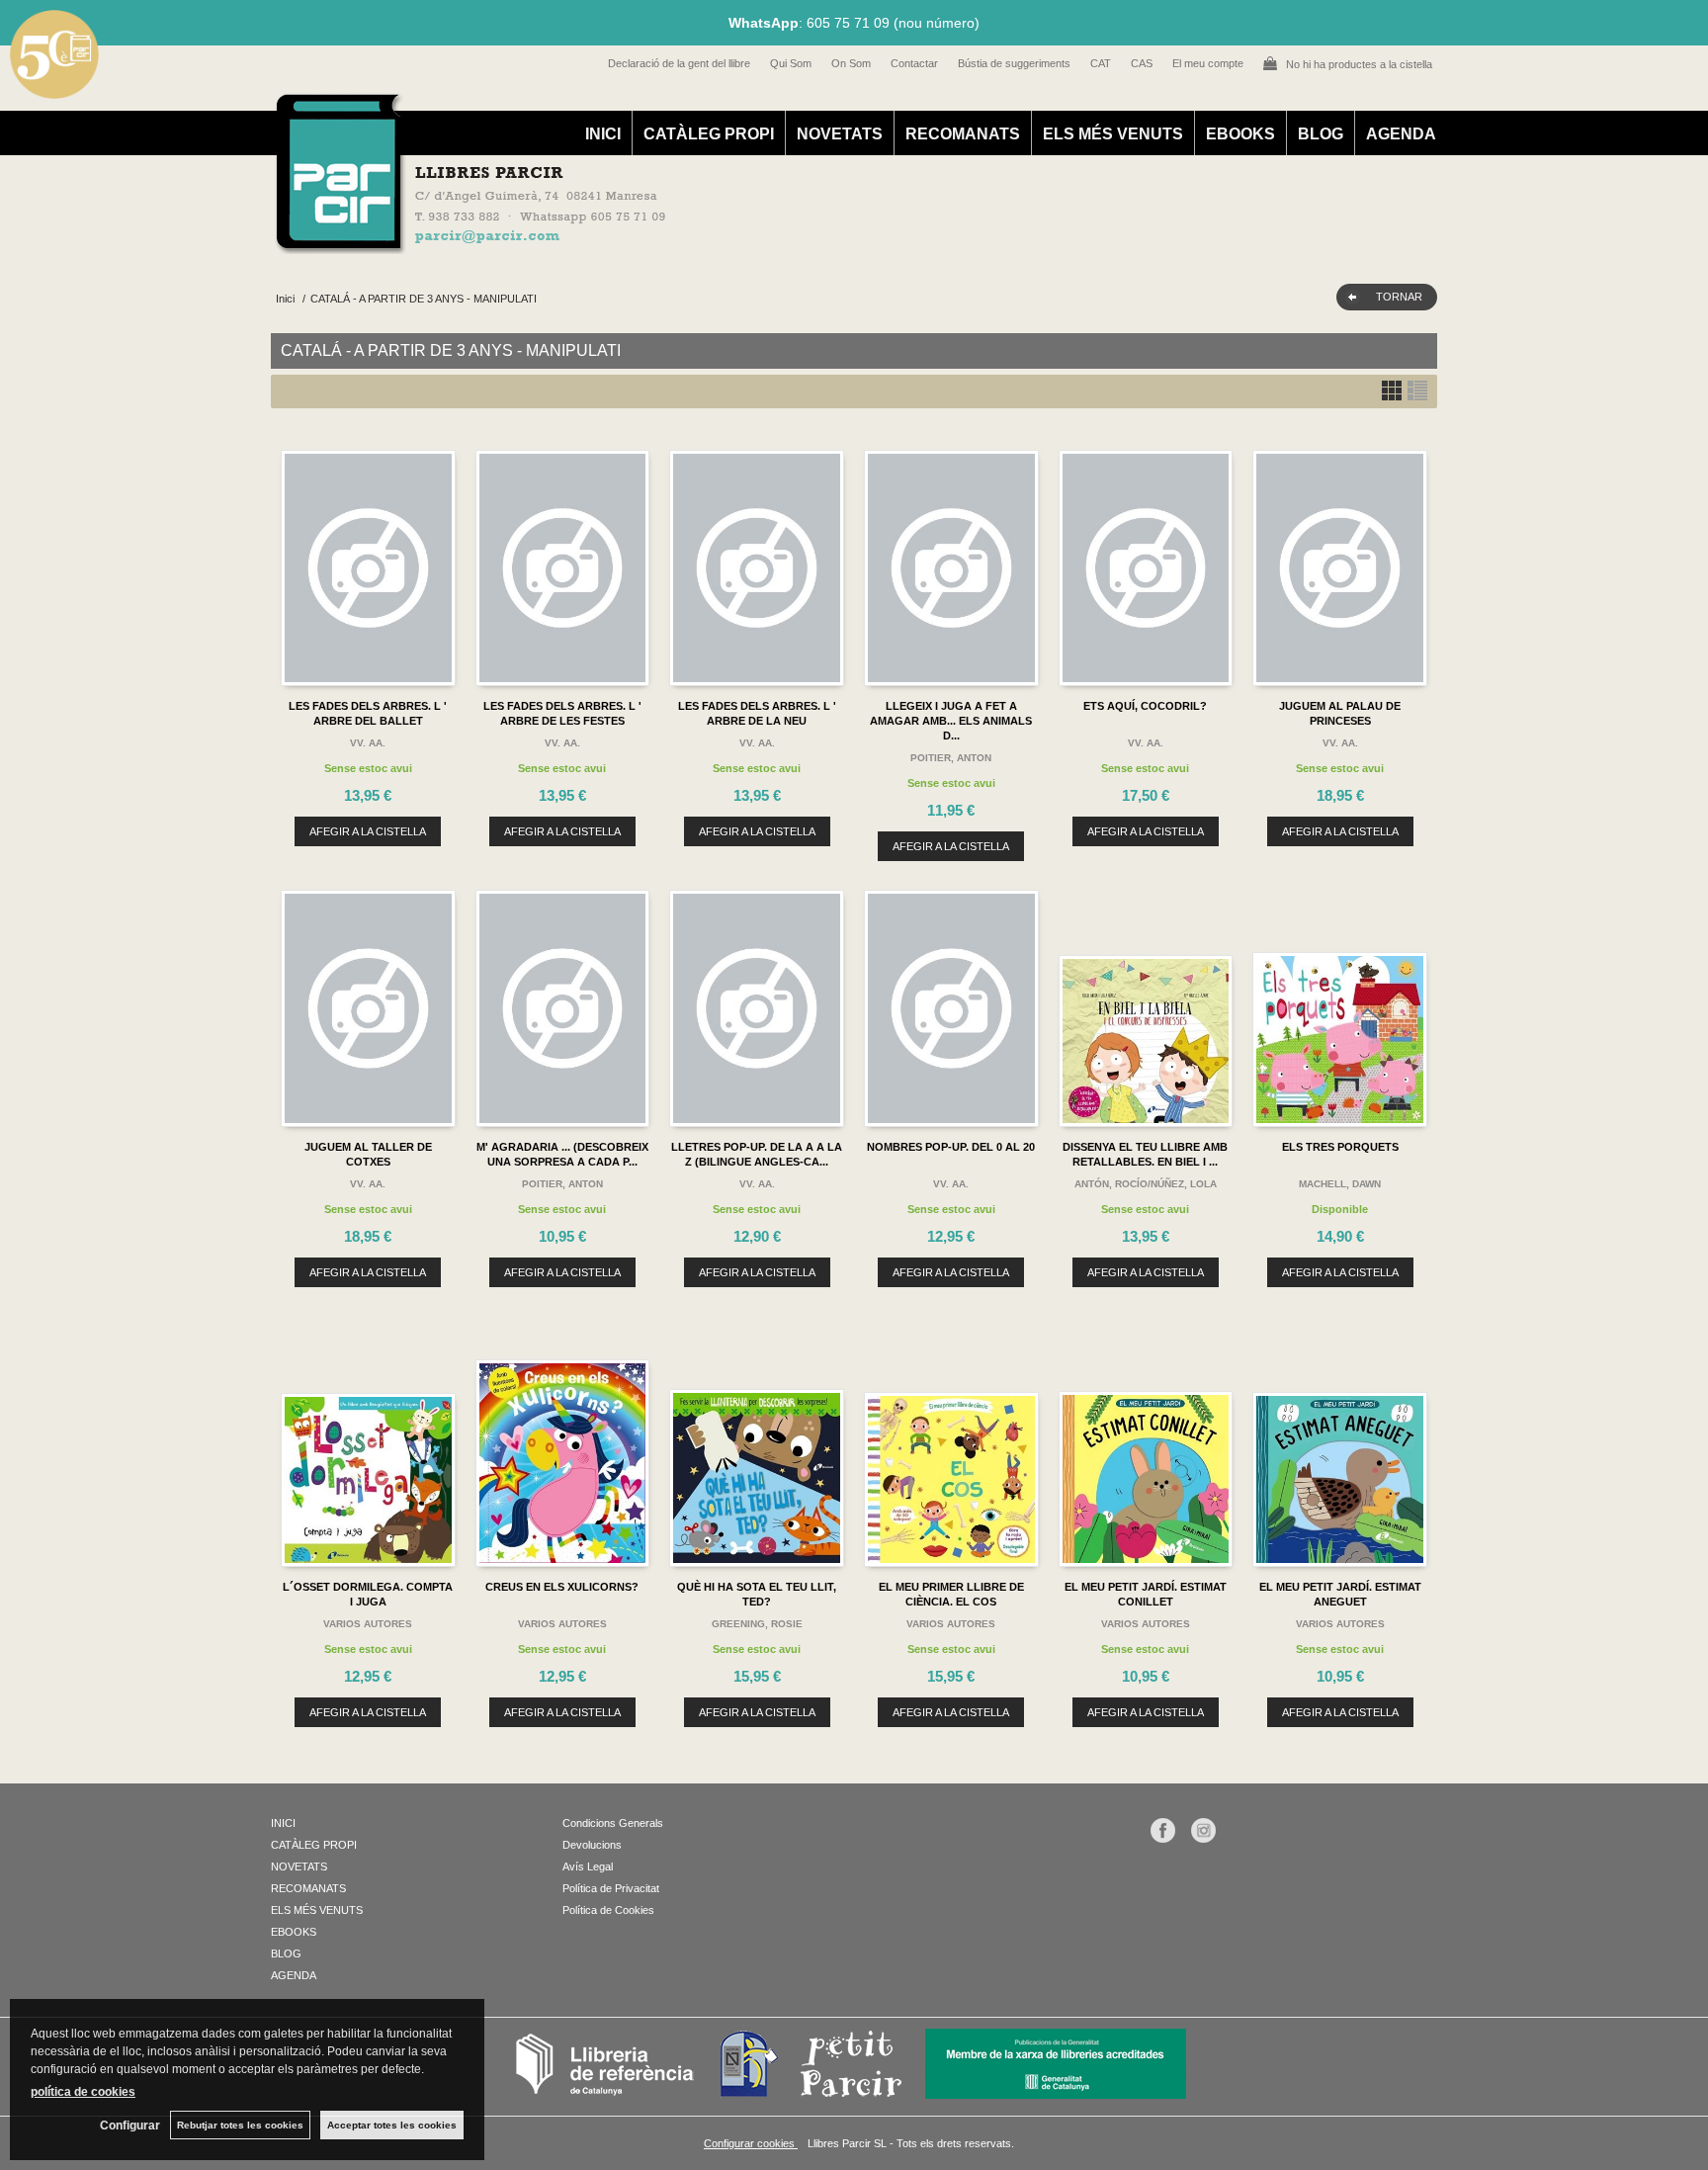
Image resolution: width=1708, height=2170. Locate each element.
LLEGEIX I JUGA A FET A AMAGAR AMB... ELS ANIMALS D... (951, 721)
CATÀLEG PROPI (709, 134)
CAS (1142, 63)
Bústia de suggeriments (1014, 63)
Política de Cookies (608, 1910)
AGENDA (1401, 134)
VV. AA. (368, 743)
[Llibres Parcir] (757, 243)
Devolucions (592, 1845)
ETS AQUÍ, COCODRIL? (1145, 706)
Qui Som (791, 63)
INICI (603, 134)
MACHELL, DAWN (1340, 1184)
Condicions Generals (613, 1823)
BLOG (1321, 134)
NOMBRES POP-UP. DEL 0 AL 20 (951, 1147)
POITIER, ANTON (951, 758)
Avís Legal (588, 1866)
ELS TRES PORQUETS (1340, 1147)
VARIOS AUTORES (368, 1624)
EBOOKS (1240, 134)
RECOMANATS (963, 134)
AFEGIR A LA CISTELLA (368, 831)
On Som (851, 63)
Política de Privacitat (611, 1888)
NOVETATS (840, 134)
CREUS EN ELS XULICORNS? (562, 1587)
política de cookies (83, 2092)
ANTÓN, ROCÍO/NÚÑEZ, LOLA (1146, 1184)
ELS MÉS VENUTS (1113, 134)
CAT (1101, 63)
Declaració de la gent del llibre (679, 63)
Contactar (914, 63)
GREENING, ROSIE (757, 1624)
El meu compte (1208, 63)
